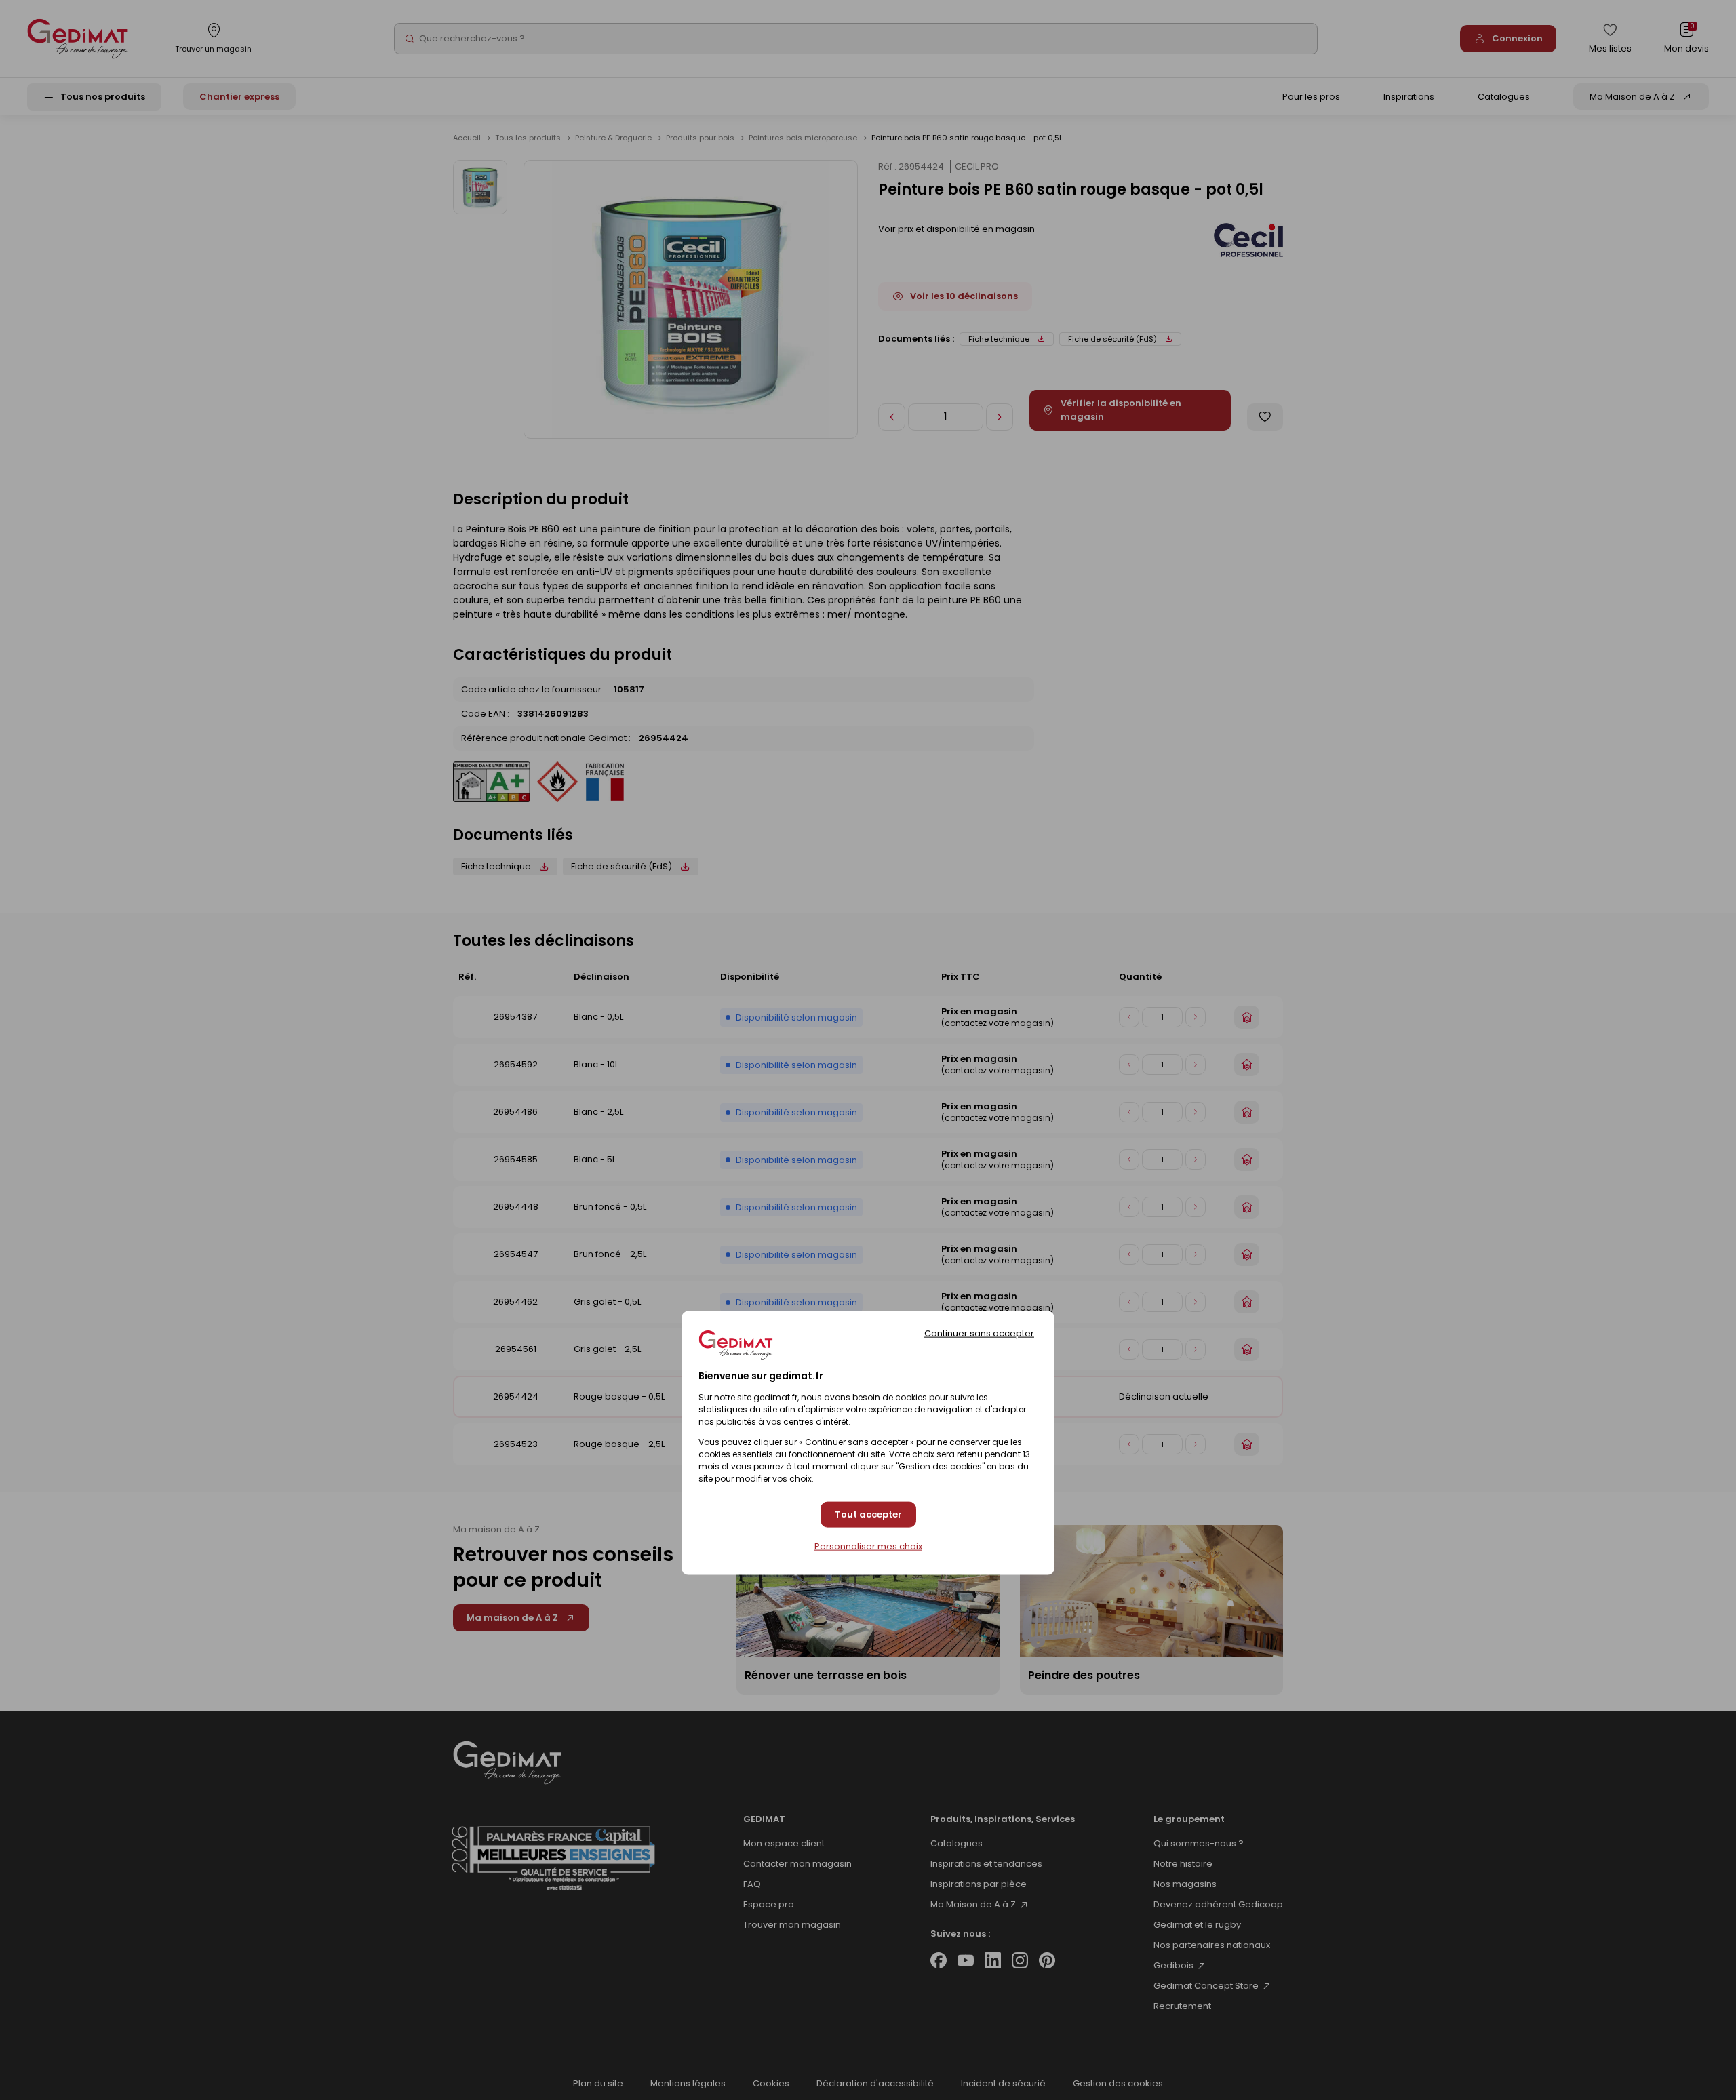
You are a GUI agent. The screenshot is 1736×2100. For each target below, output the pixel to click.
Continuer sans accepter (979, 1333)
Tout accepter (868, 1514)
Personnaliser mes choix (868, 1546)
